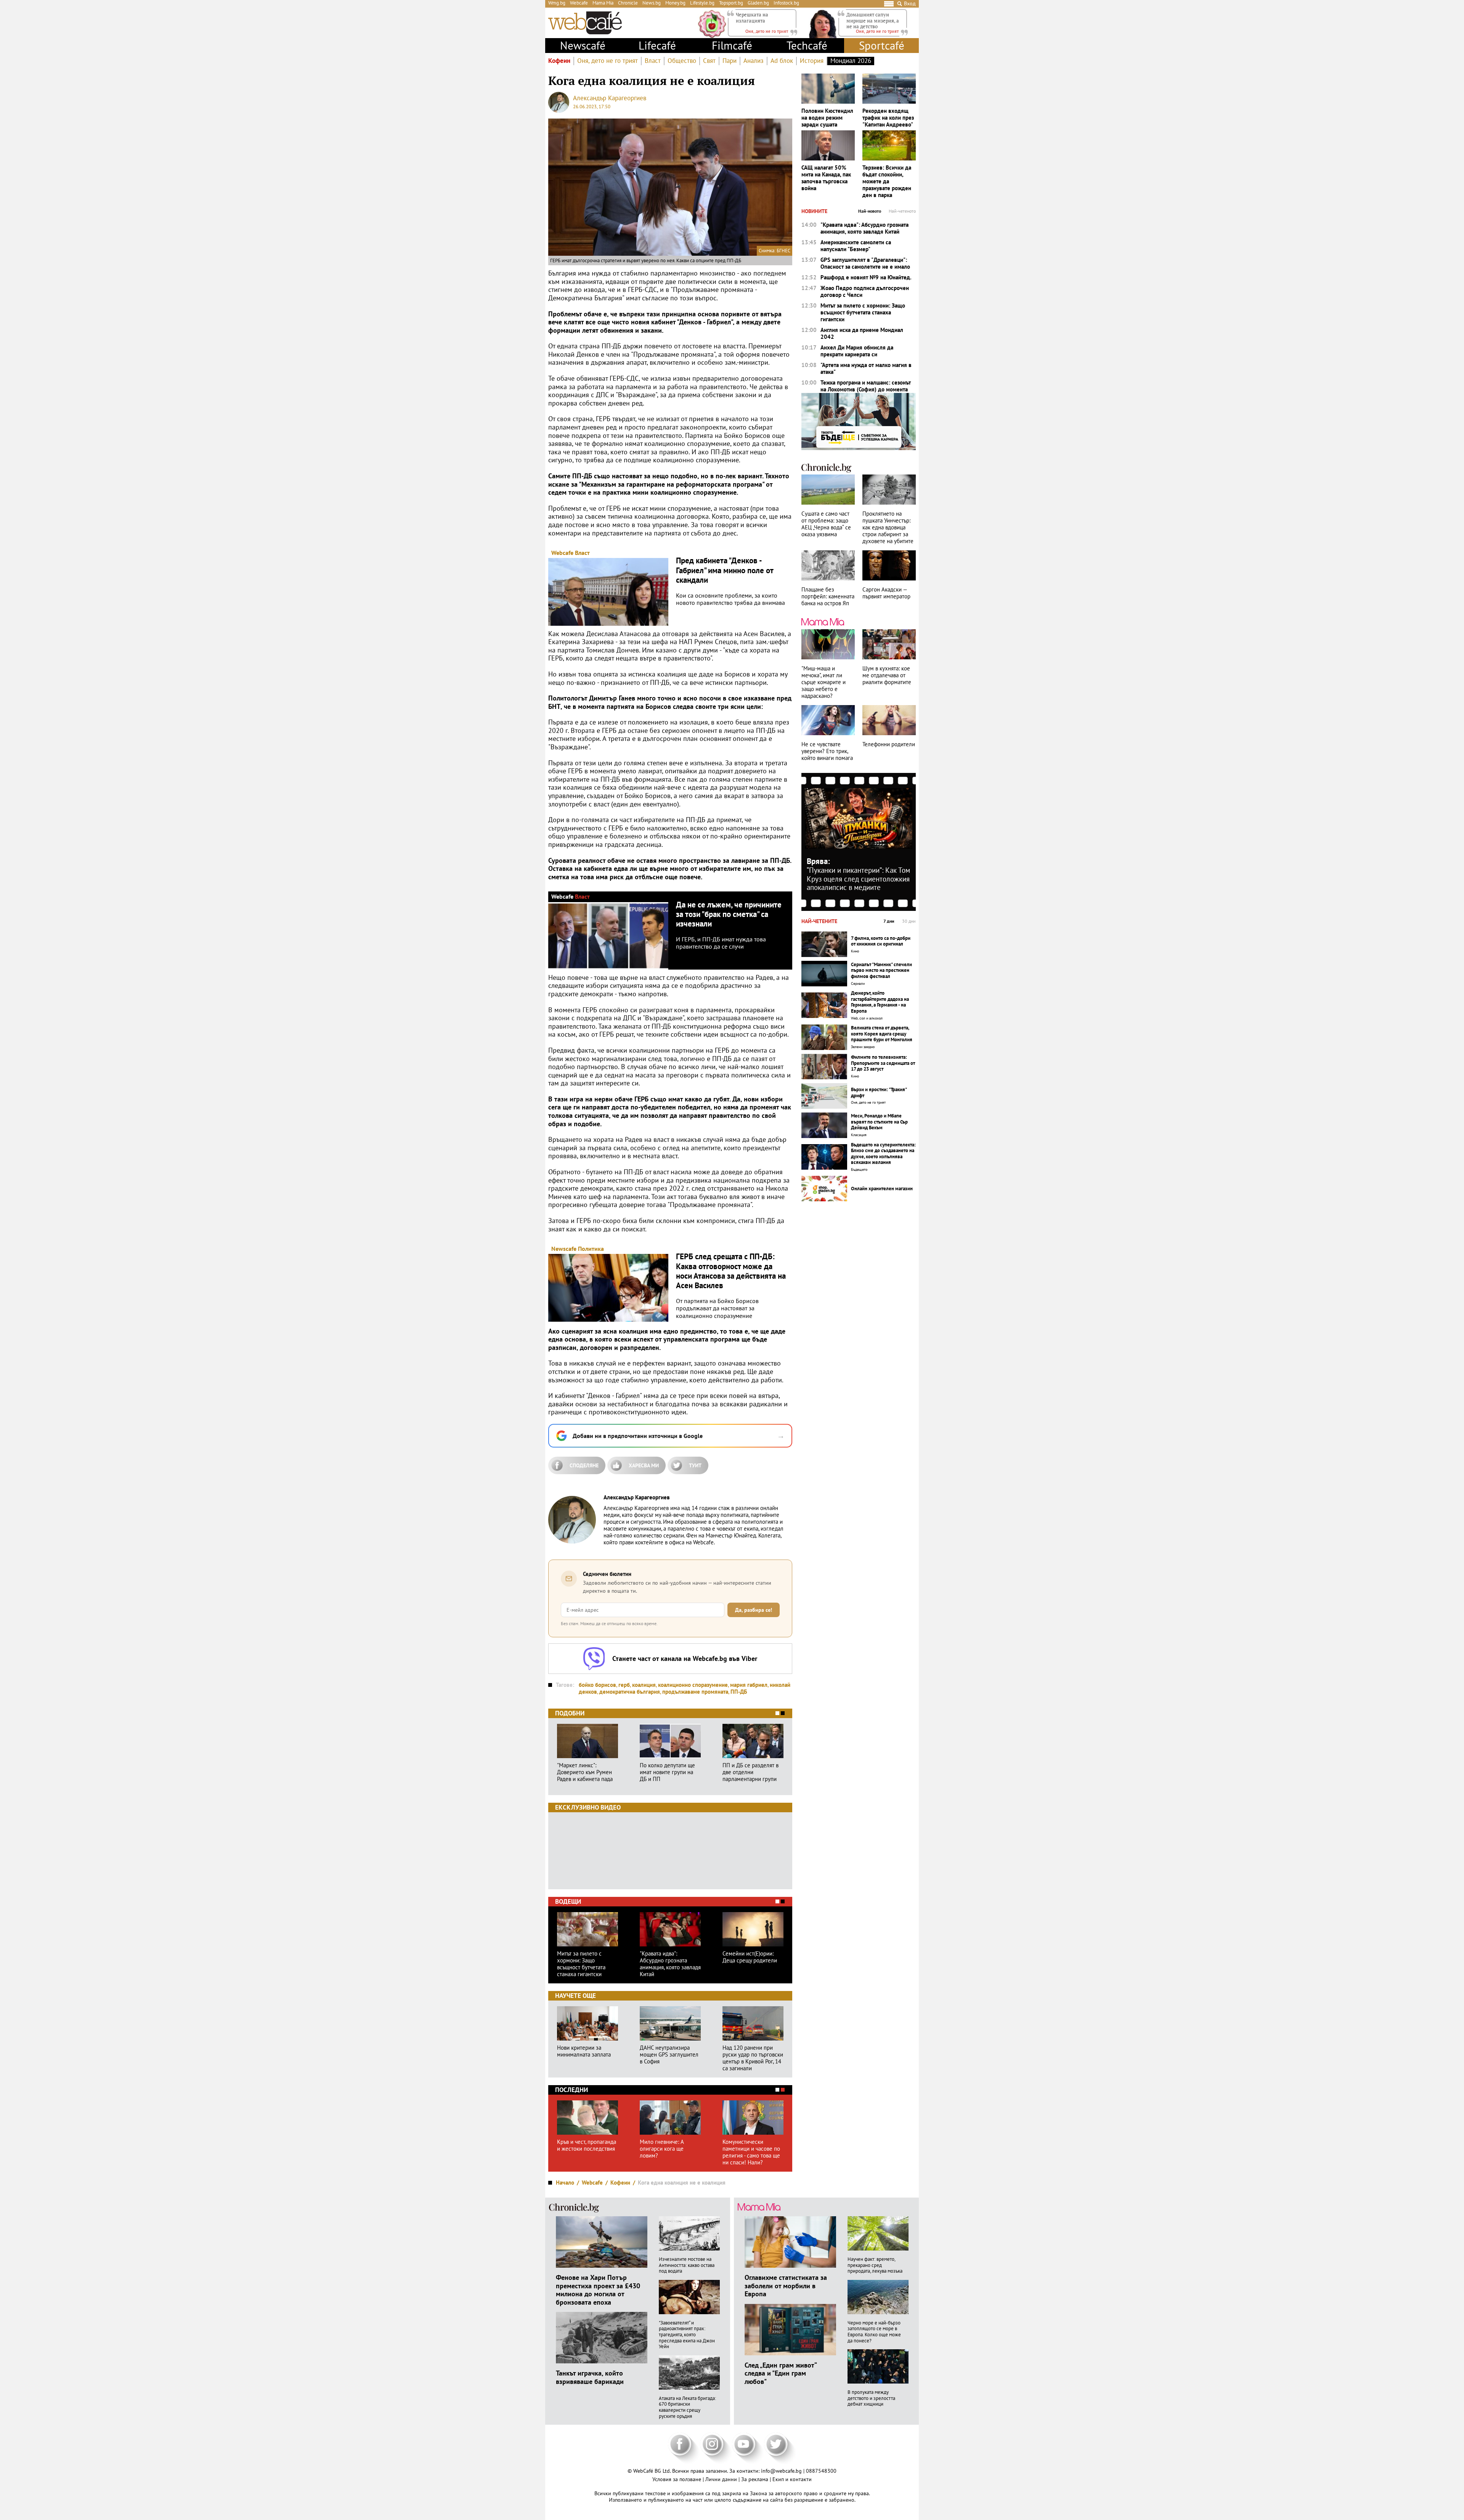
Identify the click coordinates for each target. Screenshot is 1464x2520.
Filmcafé (732, 45)
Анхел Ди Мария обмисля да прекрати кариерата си (857, 351)
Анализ (754, 61)
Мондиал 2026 (851, 61)
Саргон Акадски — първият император (886, 593)
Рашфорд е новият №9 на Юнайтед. (866, 277)
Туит (695, 1465)
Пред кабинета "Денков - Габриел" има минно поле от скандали (725, 570)
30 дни (909, 921)
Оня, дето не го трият (608, 61)
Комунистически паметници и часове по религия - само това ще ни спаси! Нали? (751, 2152)
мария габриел (749, 1685)
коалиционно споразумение (693, 1685)
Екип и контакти (792, 2479)
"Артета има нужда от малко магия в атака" (866, 369)
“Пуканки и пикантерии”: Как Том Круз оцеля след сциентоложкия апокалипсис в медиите (858, 879)
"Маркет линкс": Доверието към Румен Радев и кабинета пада (585, 1772)
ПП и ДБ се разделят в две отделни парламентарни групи (750, 1772)
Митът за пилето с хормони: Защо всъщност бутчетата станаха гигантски (581, 1964)
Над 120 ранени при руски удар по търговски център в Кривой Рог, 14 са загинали (753, 2058)
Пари (730, 61)
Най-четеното (902, 211)
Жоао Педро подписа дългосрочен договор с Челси (865, 292)
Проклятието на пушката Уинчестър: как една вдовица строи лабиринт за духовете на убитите (888, 527)
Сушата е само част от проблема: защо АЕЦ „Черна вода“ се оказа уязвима (826, 524)
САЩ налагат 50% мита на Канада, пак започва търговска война (826, 178)
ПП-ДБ (739, 1692)
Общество (682, 61)
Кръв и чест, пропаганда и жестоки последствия (587, 2145)
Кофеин (559, 61)
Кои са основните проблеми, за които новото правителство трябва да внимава (730, 599)
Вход (910, 4)
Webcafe (562, 553)
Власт (653, 61)
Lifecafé (657, 45)
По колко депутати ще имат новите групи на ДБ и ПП (667, 1772)
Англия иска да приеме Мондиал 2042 (862, 333)
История (812, 61)
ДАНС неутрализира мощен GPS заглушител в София (669, 2055)
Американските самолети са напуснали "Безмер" (856, 246)
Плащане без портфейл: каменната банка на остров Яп (828, 596)
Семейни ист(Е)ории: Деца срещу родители (750, 1957)
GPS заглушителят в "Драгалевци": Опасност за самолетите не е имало (865, 263)
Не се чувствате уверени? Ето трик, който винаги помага (827, 751)
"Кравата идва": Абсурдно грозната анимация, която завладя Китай (670, 1964)
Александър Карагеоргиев (610, 98)
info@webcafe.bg (781, 2471)
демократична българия (630, 1692)
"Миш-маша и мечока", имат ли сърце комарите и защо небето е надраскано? (823, 682)
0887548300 (821, 2471)
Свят (709, 61)
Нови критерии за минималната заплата (584, 2051)
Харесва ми (644, 1465)
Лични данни (722, 2479)
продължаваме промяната (695, 1692)
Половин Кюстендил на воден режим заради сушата (827, 118)
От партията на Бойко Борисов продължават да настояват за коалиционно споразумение (717, 1308)
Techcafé (807, 45)
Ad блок (782, 61)
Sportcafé (882, 45)
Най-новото (870, 211)
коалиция (644, 1685)
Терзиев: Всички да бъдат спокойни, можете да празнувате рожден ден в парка (887, 181)
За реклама (755, 2479)
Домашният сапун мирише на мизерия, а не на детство (873, 20)
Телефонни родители (889, 744)
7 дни (889, 921)
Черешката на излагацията (752, 18)
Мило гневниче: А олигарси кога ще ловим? (662, 2149)
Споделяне (584, 1465)
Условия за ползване (677, 2479)
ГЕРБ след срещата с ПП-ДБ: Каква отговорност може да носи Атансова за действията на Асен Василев (731, 1271)
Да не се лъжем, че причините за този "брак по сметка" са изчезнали (729, 914)
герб (624, 1685)
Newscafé (583, 45)
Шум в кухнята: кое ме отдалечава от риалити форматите (887, 675)
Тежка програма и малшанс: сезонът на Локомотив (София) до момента (866, 386)
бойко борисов (597, 1685)
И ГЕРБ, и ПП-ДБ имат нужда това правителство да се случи (721, 943)
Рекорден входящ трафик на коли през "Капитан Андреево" (888, 118)
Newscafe (564, 1249)
